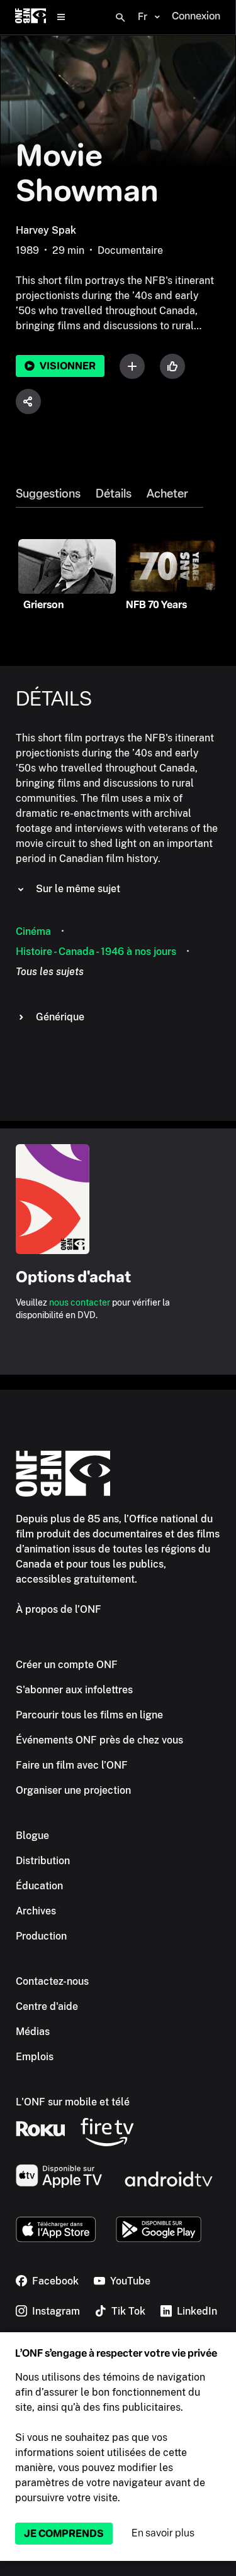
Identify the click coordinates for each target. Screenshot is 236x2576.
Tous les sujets (50, 972)
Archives (36, 1911)
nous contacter (80, 1302)
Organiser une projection (73, 1790)
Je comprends (64, 2534)
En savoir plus (163, 2533)
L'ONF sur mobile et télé (73, 2102)
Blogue (32, 1836)
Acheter (167, 494)
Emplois (35, 2057)
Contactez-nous (52, 1981)
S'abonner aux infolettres (74, 1690)
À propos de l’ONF (59, 1609)
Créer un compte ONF (67, 1665)
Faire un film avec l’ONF (72, 1765)
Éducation (39, 1886)
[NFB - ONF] (31, 17)
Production (41, 1936)
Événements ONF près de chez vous (99, 1740)
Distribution (43, 1861)
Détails (114, 494)
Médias (33, 2032)
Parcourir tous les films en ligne (89, 1715)
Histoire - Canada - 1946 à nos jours (96, 952)
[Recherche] (120, 18)
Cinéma (33, 931)
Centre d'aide (47, 2006)
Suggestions (48, 494)
